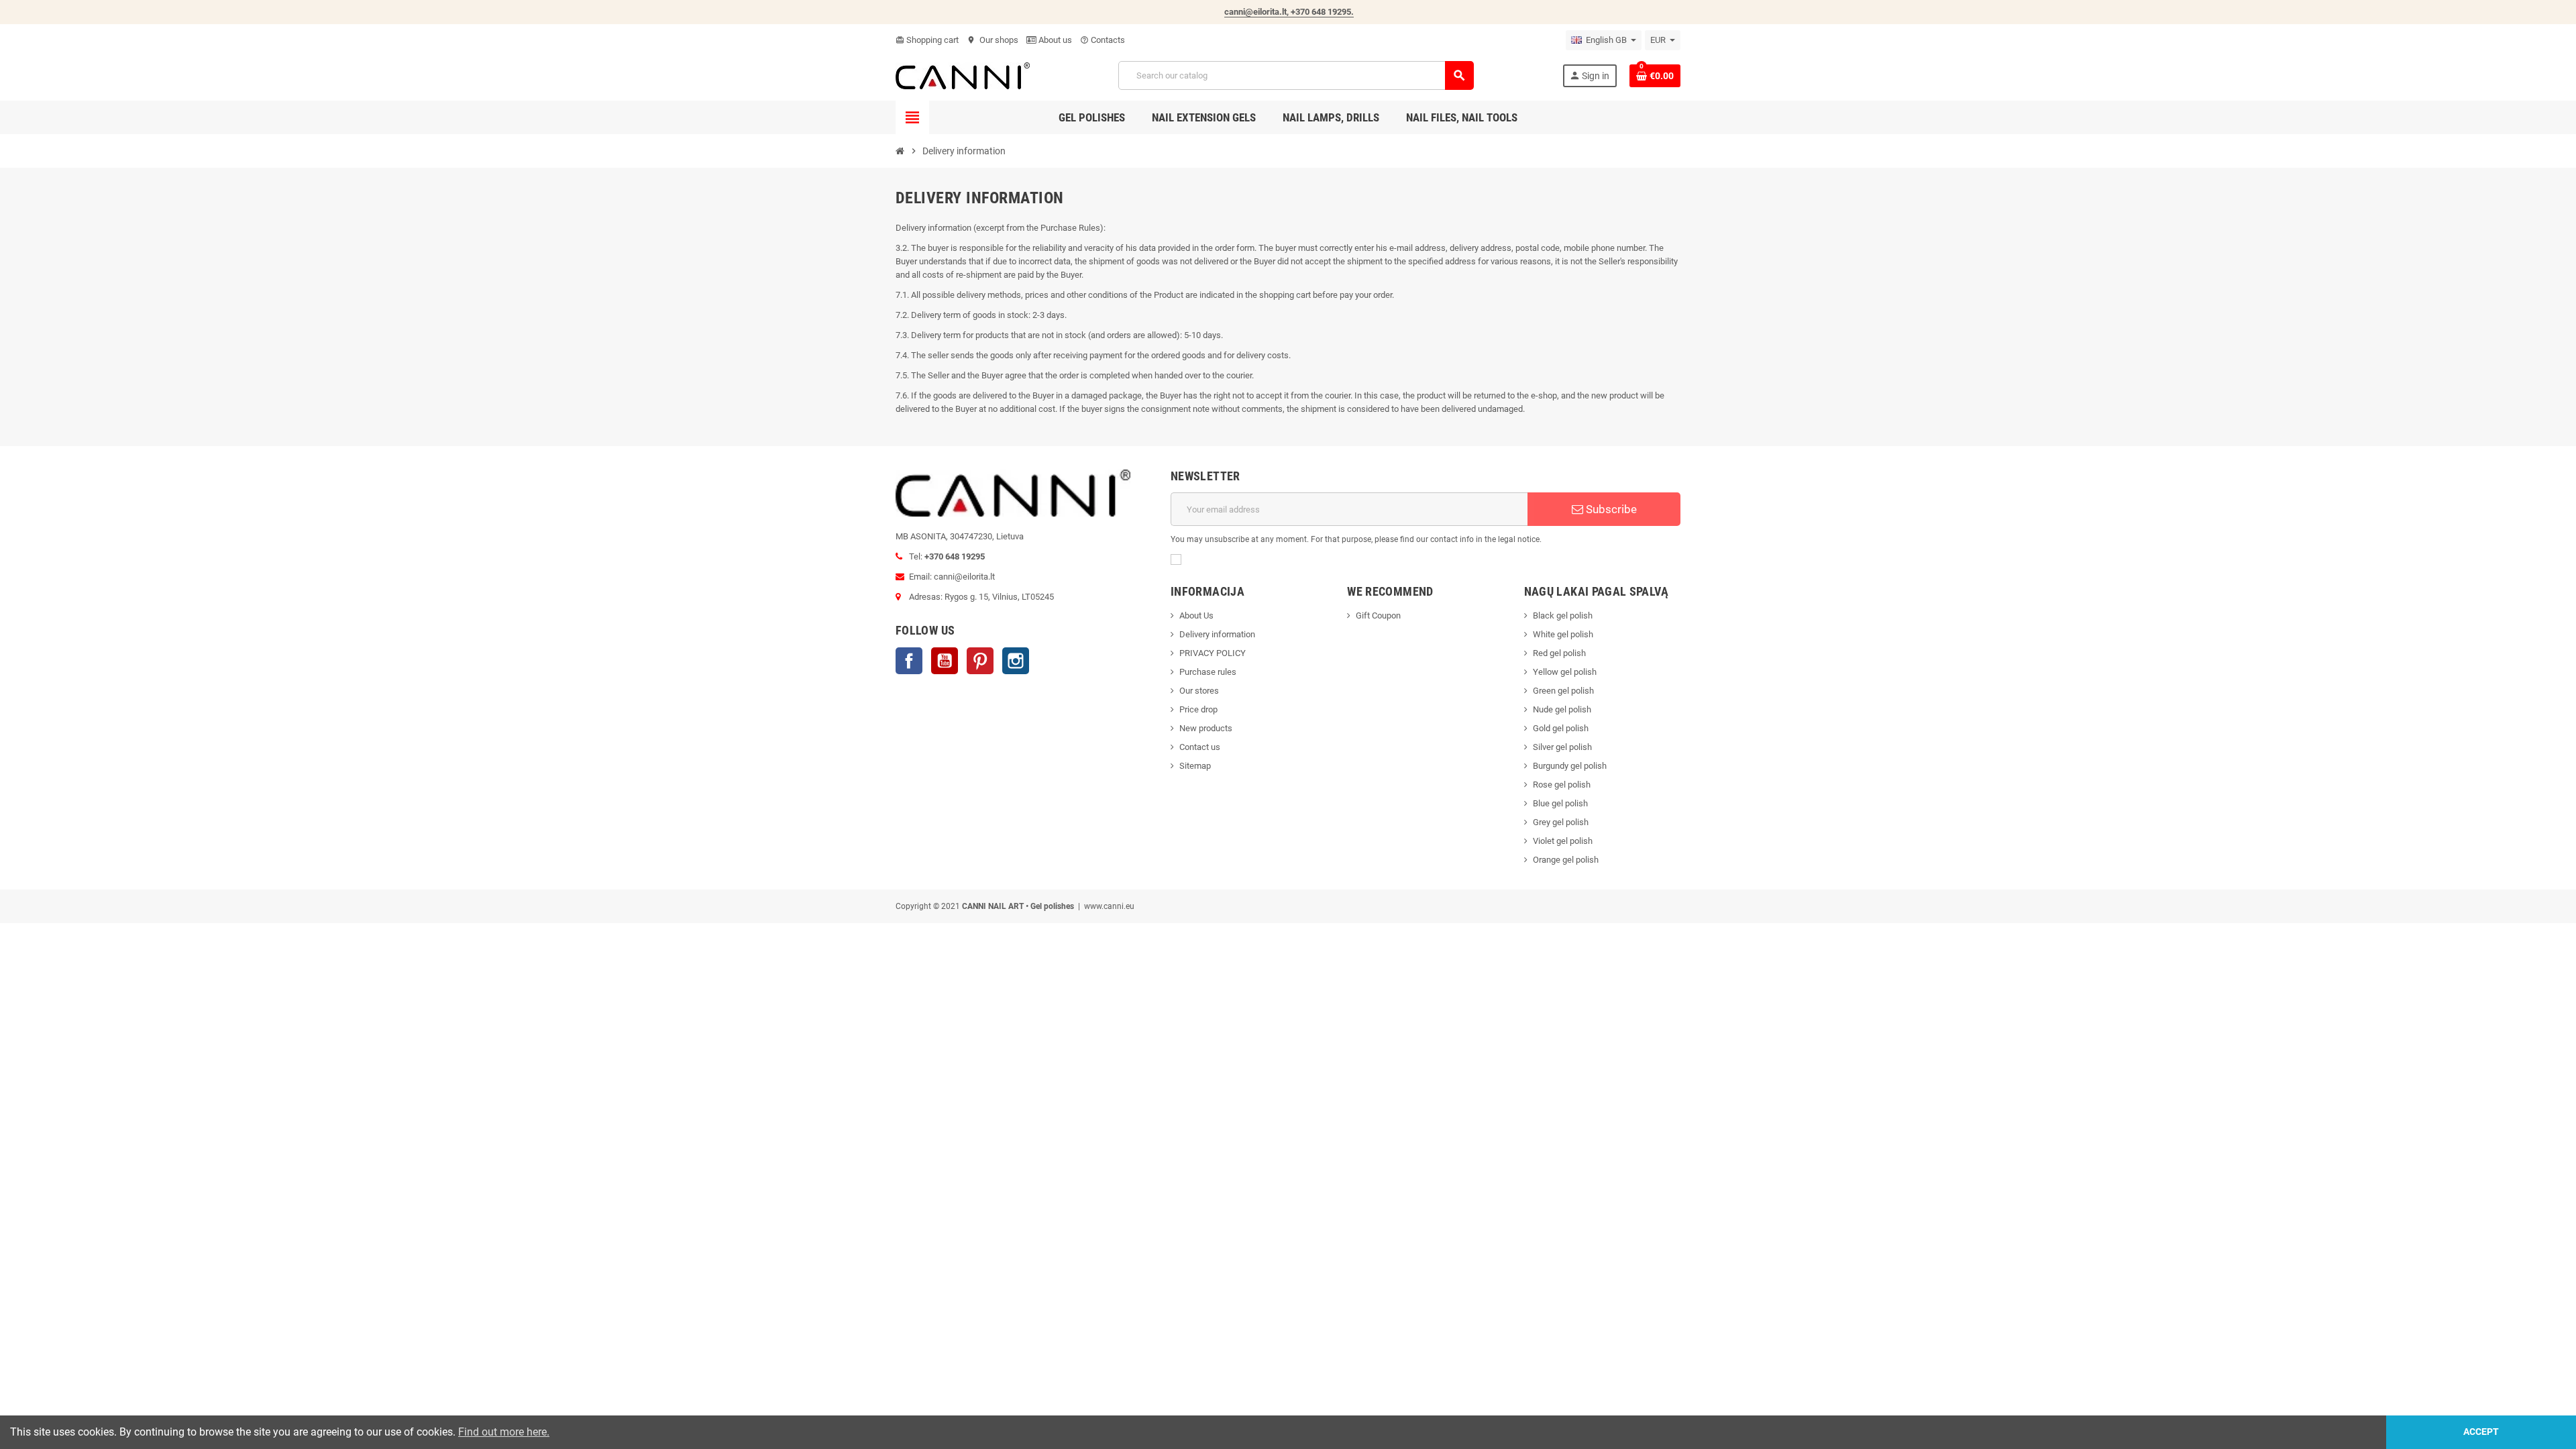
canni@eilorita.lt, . (1289, 12)
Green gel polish (1563, 691)
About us (1054, 40)
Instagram (1016, 661)
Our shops (992, 40)
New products (1206, 728)
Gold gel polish (1561, 728)
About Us (1196, 615)
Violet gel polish (1563, 841)
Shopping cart (927, 40)
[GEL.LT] (963, 75)
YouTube (945, 661)
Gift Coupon (1378, 615)
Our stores (1199, 691)
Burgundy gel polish (1570, 766)
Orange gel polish (1566, 860)
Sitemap (1195, 766)
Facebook (909, 661)
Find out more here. (504, 1432)
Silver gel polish (1562, 747)
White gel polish (1563, 634)
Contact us (1200, 747)
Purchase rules (1208, 672)
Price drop (1198, 709)
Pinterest (980, 661)
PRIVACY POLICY (1213, 653)
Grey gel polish (1561, 822)
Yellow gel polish (1565, 672)
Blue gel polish (1560, 803)
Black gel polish (1563, 615)
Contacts (1103, 40)
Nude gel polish (1562, 709)
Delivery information (1217, 634)
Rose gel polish (1562, 785)
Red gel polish (1559, 653)
